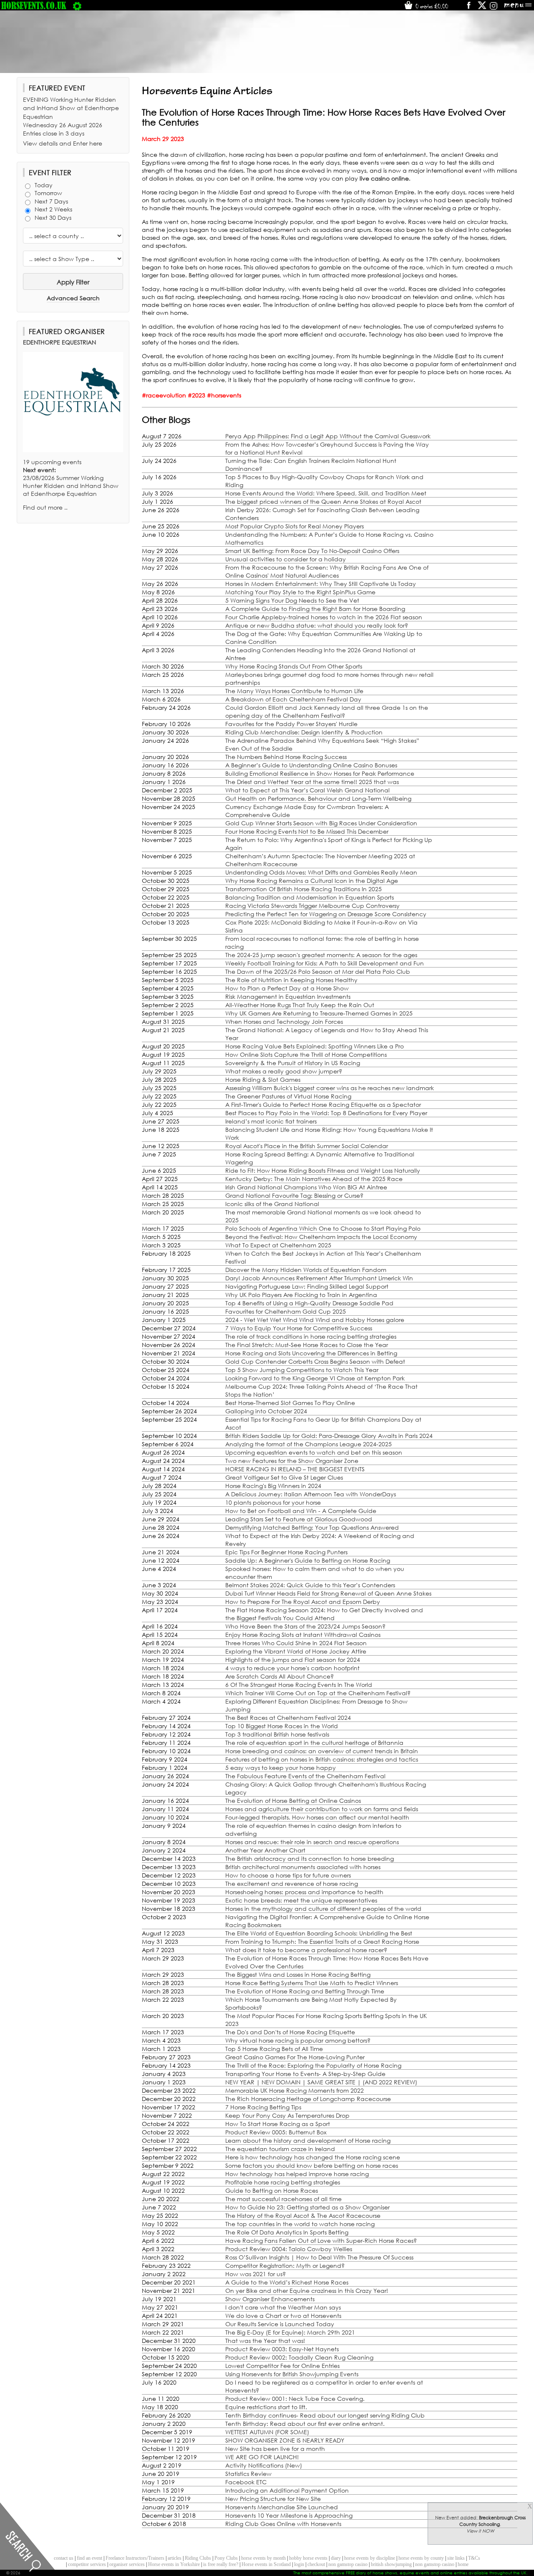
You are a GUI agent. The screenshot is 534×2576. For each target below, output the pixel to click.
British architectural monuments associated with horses (303, 1867)
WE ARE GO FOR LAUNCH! (262, 2457)
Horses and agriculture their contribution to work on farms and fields (322, 1809)
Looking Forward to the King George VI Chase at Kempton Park (315, 1378)
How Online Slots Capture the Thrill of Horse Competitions (306, 1054)
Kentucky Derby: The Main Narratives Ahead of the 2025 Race (314, 1179)
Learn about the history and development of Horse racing (308, 2140)
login (299, 2564)
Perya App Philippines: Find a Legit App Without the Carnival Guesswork (328, 436)
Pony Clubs (226, 2558)
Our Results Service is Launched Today (280, 2324)
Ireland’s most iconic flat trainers (271, 1121)
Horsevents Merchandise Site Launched (282, 2507)
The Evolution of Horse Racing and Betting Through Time (305, 1991)
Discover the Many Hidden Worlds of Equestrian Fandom (306, 1270)
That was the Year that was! (265, 2341)
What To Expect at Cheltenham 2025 (278, 1245)
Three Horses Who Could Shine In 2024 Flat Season (296, 1643)
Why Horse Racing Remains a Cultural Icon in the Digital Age (312, 881)
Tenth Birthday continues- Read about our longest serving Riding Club (325, 2415)
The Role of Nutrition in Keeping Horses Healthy (291, 980)
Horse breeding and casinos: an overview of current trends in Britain (322, 1751)
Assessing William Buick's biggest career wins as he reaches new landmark (330, 1088)
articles (175, 2558)
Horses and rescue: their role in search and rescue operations (312, 1842)
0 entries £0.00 (431, 6)
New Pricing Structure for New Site (273, 2499)
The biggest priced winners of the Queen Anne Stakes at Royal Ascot (323, 501)
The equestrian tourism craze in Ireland (280, 2149)
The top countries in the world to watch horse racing (300, 2224)
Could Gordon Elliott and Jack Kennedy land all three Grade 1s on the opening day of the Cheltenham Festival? (327, 711)
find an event (89, 2558)
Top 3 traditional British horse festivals (277, 1734)
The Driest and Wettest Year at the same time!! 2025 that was (312, 782)
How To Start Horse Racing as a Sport (278, 2124)
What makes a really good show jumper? (284, 1071)
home (463, 2564)
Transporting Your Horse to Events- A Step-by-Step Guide (305, 2074)
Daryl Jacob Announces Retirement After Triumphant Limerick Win (319, 1278)
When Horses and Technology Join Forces (284, 1022)
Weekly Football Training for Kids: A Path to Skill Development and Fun (325, 963)
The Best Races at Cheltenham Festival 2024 (288, 1718)
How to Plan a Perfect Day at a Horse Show (287, 988)
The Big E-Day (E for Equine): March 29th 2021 (290, 2332)
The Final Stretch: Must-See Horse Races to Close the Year (307, 1345)
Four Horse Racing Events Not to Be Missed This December (307, 831)
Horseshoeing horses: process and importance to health (304, 1892)
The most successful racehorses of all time (283, 2199)
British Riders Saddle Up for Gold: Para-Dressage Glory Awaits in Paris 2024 (329, 1436)
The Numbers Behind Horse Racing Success (286, 757)
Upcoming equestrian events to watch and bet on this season (314, 1452)
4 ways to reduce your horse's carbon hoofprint (292, 1668)
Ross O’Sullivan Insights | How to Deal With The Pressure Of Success (319, 2257)
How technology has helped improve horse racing (297, 2174)
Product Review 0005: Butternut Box (276, 2132)
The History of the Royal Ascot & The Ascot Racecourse (303, 2215)
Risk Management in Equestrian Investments (288, 996)
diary (336, 2558)
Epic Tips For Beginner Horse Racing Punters (286, 1552)
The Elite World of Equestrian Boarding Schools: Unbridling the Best (319, 1933)
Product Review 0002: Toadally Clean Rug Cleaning (299, 2357)
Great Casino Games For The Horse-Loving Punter (295, 2057)
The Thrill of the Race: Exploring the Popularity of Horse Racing (313, 2065)
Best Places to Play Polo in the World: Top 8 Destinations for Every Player (326, 1113)
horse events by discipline (370, 2558)
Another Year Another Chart (265, 1850)
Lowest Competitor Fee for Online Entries (282, 2366)
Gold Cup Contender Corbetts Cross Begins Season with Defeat (315, 1361)
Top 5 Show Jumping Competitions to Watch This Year (302, 1370)
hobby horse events (308, 2558)
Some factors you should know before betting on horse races (312, 2165)
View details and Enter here (63, 143)
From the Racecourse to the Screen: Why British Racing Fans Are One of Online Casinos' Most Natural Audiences (327, 571)
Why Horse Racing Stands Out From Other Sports (294, 666)
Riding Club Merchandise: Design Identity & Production (304, 732)
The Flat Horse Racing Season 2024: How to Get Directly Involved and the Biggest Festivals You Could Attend (324, 1614)
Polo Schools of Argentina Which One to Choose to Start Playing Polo (323, 1228)
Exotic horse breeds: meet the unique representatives (301, 1900)
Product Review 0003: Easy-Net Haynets (282, 2349)
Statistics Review (248, 2474)
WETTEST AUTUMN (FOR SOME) (267, 2432)
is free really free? (221, 2564)
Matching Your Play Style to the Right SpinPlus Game (300, 592)
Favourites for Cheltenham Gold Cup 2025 (286, 1311)
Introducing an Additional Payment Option (287, 2490)
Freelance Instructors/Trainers (135, 2558)
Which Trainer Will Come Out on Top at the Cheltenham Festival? (318, 1693)
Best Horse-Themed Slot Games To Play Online (290, 1403)
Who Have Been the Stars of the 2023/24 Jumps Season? (305, 1626)
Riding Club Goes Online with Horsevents (283, 2524)
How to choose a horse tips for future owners (288, 1875)
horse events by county (421, 2558)
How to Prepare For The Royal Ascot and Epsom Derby (303, 1602)
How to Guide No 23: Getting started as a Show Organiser (307, 2207)
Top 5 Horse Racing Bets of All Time (274, 2049)
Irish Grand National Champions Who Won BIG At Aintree (306, 1187)
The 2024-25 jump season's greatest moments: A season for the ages (321, 955)
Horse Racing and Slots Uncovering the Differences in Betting (311, 1353)
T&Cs (474, 2558)
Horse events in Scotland (266, 2564)
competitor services (87, 2564)
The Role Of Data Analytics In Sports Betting (287, 2232)
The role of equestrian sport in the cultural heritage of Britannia (314, 1743)
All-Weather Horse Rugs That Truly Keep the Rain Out (300, 1005)
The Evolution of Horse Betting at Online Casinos (293, 1801)
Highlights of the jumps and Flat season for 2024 (293, 1660)
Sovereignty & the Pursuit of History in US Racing (293, 1063)
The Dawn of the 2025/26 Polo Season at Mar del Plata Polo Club (318, 971)
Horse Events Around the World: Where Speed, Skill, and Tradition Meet (326, 493)
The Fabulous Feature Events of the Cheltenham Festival (305, 1776)
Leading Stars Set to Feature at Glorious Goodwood (299, 1519)
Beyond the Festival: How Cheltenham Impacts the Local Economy (321, 1237)
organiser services (127, 2564)
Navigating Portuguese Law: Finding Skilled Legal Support (307, 1286)
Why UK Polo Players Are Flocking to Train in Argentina (301, 1295)
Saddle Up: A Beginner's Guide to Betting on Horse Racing (308, 1560)
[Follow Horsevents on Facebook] (468, 8)
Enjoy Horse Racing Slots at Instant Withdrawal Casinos (303, 1635)
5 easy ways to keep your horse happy (281, 1768)
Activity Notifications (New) (264, 2465)
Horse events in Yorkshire (174, 2564)
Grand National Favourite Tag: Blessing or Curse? (294, 1195)
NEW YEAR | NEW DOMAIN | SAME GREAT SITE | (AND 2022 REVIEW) (321, 2082)
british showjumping (391, 2564)
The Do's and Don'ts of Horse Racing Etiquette (290, 2032)
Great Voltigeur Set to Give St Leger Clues (284, 1477)
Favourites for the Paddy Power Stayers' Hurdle (291, 724)
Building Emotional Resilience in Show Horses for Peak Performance (320, 773)
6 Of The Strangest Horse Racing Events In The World (299, 1685)
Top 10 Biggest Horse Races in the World (282, 1726)
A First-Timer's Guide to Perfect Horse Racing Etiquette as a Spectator (323, 1105)
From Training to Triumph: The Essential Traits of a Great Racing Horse (322, 1941)
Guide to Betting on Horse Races (272, 2190)
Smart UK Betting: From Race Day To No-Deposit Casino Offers (312, 551)
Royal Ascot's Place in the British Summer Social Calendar (307, 1146)
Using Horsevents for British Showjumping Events (292, 2374)
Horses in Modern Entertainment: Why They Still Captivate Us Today (321, 584)
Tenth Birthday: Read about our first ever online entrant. (305, 2424)
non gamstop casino (348, 2564)
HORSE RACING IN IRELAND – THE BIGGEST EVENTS (295, 1469)
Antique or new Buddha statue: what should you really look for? (317, 625)
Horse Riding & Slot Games (263, 1079)
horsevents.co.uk (34, 5)
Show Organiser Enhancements (270, 2299)
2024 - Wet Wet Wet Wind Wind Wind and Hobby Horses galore (315, 1320)
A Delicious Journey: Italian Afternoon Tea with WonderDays (311, 1494)
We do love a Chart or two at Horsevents (283, 2316)
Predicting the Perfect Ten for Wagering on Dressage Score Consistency (326, 914)
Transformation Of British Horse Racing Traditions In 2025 (304, 889)
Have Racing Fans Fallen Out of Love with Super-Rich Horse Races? (321, 2240)
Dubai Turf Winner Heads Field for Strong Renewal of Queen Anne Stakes (328, 1593)
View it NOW (480, 2531)
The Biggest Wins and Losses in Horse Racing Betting (298, 1974)
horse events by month (263, 2558)
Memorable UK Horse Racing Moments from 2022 (295, 2090)
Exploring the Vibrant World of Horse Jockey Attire (296, 1651)
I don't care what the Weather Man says (283, 2307)
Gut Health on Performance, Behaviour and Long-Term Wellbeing (318, 798)
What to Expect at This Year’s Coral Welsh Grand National (307, 790)
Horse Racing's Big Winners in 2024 (273, 1486)
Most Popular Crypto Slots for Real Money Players (295, 526)
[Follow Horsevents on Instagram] (494, 8)
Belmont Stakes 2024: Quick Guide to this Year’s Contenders (310, 1585)
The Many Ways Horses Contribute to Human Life (294, 691)
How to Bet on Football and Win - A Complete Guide (301, 1511)
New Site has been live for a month (275, 2449)
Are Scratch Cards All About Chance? (280, 1676)
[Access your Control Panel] (77, 5)
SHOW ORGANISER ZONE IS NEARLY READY (285, 2440)
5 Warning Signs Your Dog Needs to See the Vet (292, 600)
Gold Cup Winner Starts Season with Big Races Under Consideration (321, 823)
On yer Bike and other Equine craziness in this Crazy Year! (307, 2291)
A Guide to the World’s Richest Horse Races (287, 2282)
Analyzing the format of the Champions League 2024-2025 (309, 1444)
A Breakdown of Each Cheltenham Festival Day (293, 699)
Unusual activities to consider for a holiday (286, 559)
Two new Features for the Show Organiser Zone (292, 1461)
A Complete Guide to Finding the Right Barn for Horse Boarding (315, 609)
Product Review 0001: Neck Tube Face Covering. (295, 2399)
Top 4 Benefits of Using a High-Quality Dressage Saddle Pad (309, 1303)
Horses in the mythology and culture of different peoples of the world (323, 1909)
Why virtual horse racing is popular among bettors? (298, 2040)
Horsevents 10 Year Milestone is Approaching (289, 2515)
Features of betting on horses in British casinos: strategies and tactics (322, 1759)
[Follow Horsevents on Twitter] (482, 8)
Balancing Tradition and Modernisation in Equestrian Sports (310, 897)
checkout (316, 2564)
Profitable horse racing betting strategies (283, 2182)
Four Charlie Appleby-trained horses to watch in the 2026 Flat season (324, 617)
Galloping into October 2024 (266, 1411)
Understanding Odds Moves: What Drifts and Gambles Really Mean (321, 872)
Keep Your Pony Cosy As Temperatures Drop (287, 2115)
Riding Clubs (198, 2558)
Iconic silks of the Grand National (272, 1204)
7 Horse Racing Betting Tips (263, 2107)
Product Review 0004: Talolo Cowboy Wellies (289, 2249)
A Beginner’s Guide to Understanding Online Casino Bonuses (311, 765)
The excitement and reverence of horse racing (292, 1884)
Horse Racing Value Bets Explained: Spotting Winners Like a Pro (315, 1046)
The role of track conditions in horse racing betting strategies (311, 1336)
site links (456, 2558)
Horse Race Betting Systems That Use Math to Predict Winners (312, 1983)
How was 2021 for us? (256, 2274)
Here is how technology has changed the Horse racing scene (313, 2157)
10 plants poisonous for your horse (273, 1502)
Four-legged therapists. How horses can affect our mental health (317, 1817)
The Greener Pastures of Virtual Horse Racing (288, 1096)
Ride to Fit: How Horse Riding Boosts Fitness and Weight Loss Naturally (323, 1170)
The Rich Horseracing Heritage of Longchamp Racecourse (308, 2099)
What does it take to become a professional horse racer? (306, 1950)
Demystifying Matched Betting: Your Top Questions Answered (312, 1527)
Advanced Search (73, 298)
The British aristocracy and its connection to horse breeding (310, 1858)
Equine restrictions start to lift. (266, 2407)
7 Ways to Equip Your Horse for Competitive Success (299, 1328)
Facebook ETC (246, 2482)
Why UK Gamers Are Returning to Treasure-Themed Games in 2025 (319, 1013)
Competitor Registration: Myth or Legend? (285, 2266)
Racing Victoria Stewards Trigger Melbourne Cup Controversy (312, 906)
